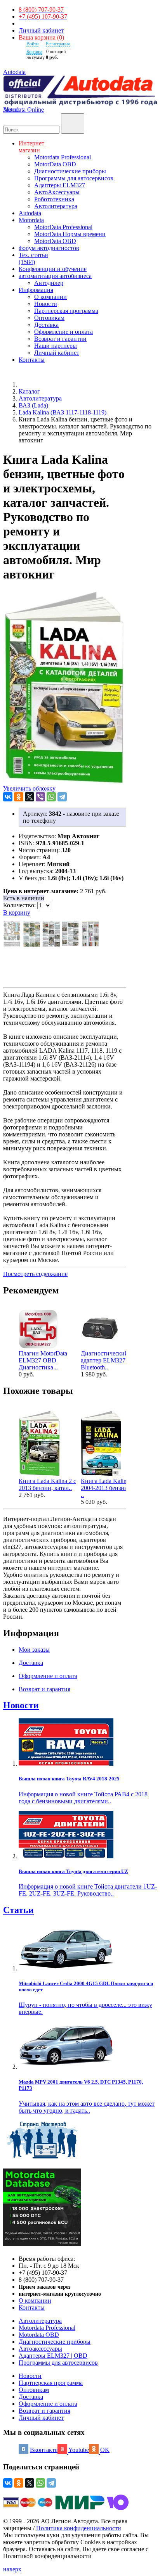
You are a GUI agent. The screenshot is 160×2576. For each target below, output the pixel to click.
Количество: (20, 905)
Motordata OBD (39, 2335)
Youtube (79, 2450)
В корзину (17, 912)
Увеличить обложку (29, 788)
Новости (46, 304)
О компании (50, 297)
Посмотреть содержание (35, 1274)
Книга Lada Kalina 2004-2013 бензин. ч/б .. (110, 1488)
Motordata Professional (63, 157)
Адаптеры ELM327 (60, 185)
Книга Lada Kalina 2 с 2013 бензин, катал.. (47, 1484)
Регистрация (58, 44)
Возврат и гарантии (60, 339)
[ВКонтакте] (8, 797)
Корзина (34, 52)
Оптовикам (49, 318)
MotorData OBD (55, 164)
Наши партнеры (56, 346)
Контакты (32, 2308)
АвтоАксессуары (57, 192)
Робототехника (54, 199)
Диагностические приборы (70, 171)
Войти (32, 44)
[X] (30, 797)
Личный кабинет (41, 30)
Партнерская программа (66, 311)
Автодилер (49, 283)
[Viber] (40, 797)
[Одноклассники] (19, 797)
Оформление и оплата (63, 332)
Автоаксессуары (40, 2349)
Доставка (46, 325)
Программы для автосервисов (74, 178)
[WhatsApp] (51, 797)
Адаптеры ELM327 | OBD (53, 2356)
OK (105, 2450)
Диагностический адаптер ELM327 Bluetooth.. (104, 1360)
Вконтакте (44, 2450)
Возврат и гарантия (44, 2411)
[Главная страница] (27, 384)
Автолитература (56, 206)
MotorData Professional (63, 227)
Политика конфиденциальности (79, 2528)
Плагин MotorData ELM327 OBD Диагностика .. (43, 1360)
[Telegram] (62, 797)
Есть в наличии (24, 898)
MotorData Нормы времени (70, 234)
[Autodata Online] (80, 91)
